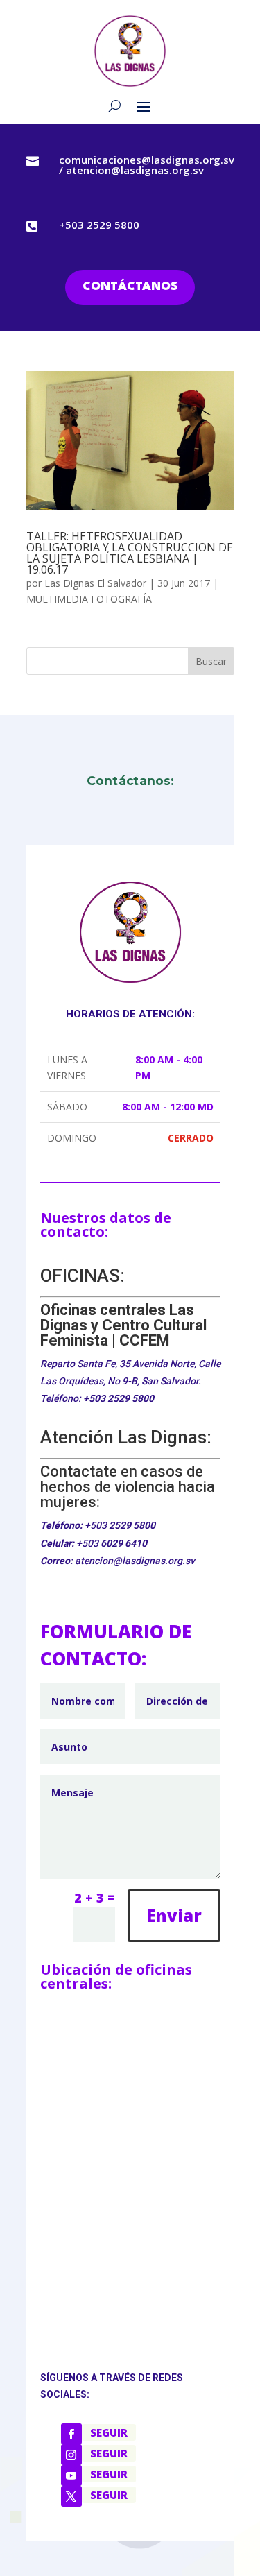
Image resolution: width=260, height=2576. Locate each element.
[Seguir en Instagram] (71, 2455)
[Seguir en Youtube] (71, 2475)
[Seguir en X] (71, 2496)
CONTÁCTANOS (130, 287)
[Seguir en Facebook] (71, 2434)
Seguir (109, 2432)
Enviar (174, 1915)
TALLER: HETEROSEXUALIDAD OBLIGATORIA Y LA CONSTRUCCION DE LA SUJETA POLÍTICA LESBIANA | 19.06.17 (130, 553)
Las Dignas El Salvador (95, 583)
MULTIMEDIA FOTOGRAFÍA (89, 599)
